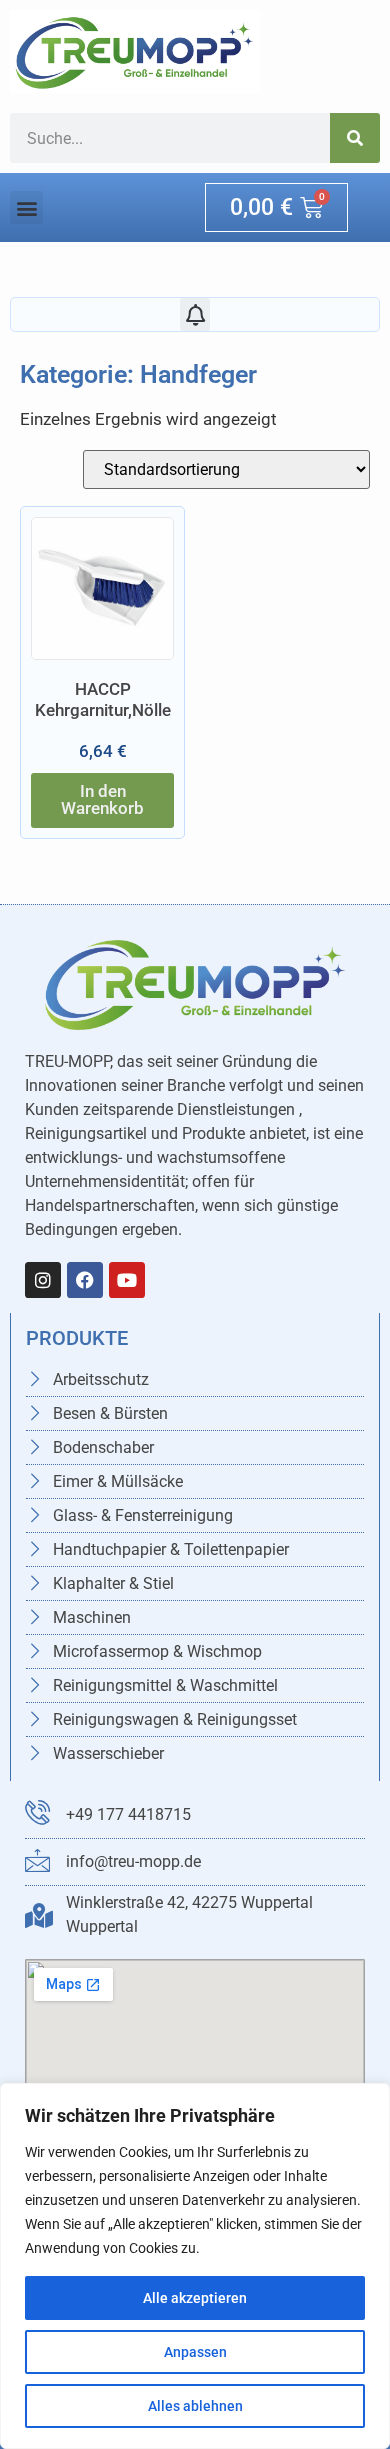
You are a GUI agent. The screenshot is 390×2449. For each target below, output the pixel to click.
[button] (26, 207)
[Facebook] (85, 1280)
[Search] (355, 138)
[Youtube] (127, 1280)
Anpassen (195, 2352)
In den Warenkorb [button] (102, 799)
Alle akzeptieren (195, 2298)
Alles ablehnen (195, 2406)
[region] (195, 2266)
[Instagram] (43, 1280)
